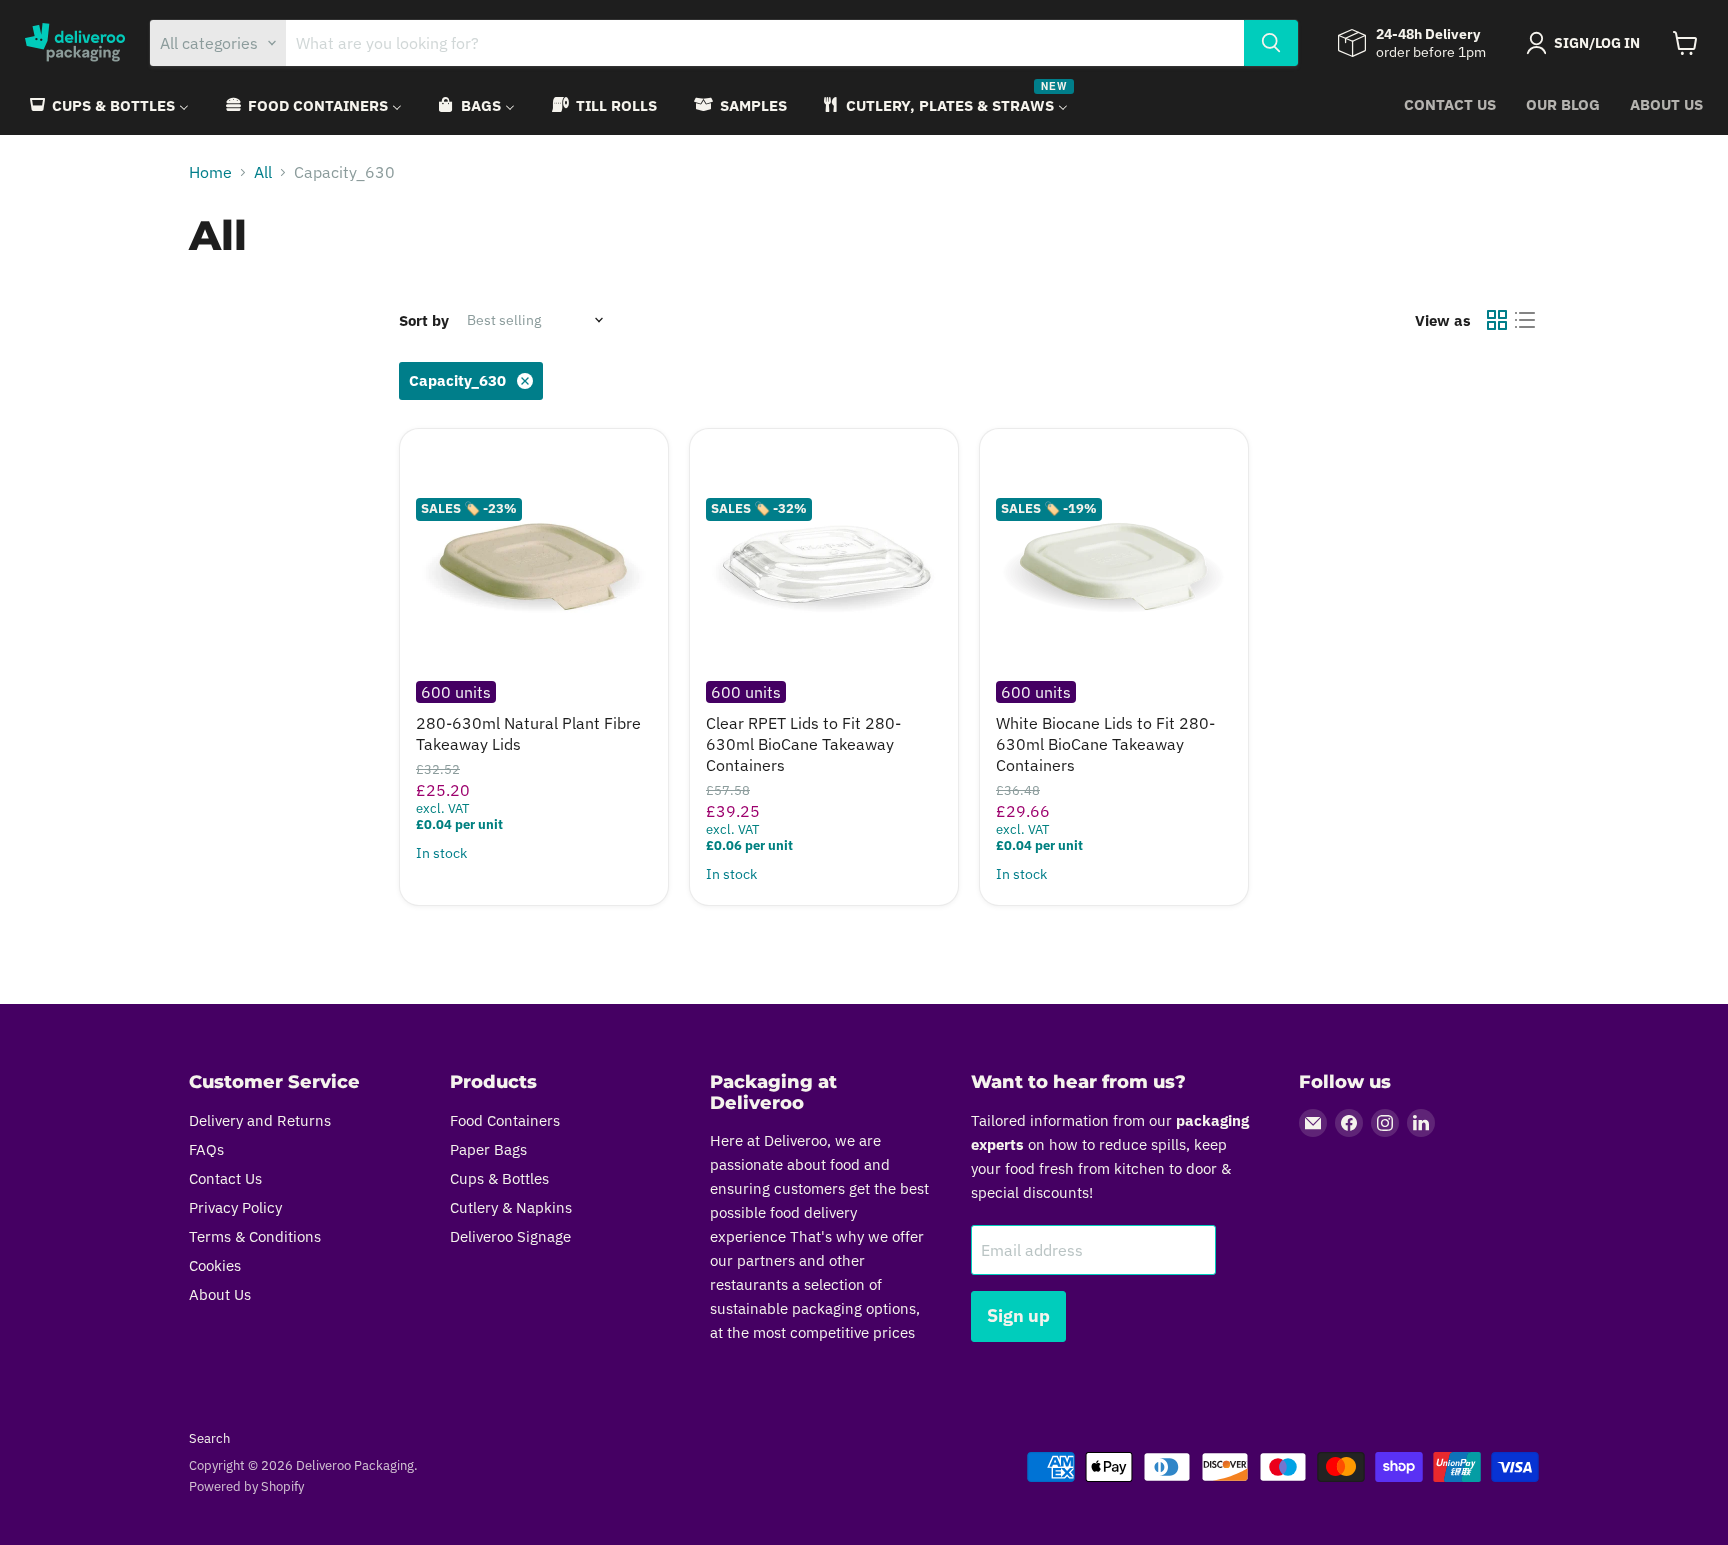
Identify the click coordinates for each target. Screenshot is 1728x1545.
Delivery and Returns (260, 1120)
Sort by (424, 320)
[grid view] (1497, 320)
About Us (1666, 104)
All (263, 172)
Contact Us (1450, 104)
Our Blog (1563, 104)
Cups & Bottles (499, 1178)
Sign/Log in (1597, 43)
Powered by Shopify (246, 1486)
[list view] (1525, 320)
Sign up (1018, 1315)
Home (210, 172)
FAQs (206, 1149)
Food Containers (505, 1120)
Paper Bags (488, 1149)
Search (209, 1438)
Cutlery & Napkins (511, 1207)
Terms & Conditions (255, 1236)
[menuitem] (108, 105)
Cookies (215, 1265)
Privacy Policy (235, 1207)
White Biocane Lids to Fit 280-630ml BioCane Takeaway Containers (1105, 744)
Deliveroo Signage (510, 1236)
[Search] (1271, 43)
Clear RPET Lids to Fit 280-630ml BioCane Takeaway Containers (803, 744)
